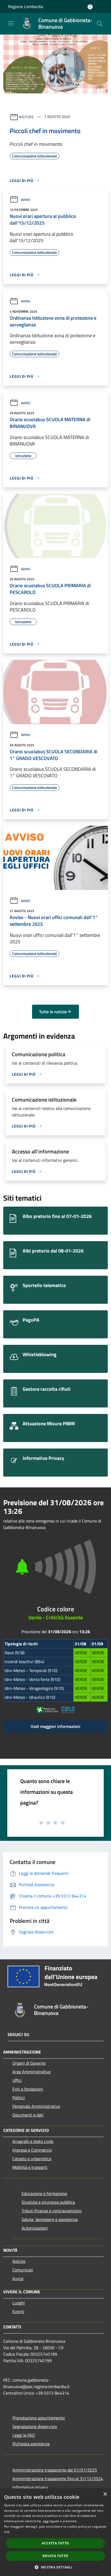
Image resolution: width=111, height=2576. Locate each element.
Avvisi (26, 200)
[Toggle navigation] (11, 23)
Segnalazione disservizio (35, 2426)
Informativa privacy (30, 2487)
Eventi (18, 2311)
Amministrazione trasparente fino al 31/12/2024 (58, 2479)
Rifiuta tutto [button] (55, 2556)
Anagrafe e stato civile (33, 2141)
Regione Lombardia (26, 6)
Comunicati (23, 2270)
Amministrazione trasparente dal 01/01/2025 (55, 2470)
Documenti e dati (28, 2115)
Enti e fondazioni (28, 2089)
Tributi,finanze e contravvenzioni (52, 2211)
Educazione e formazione (44, 2193)
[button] (55, 2567)
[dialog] (55, 2532)
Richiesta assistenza (31, 2444)
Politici (19, 2098)
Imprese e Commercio (32, 2150)
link (7, 2532)
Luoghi (19, 2303)
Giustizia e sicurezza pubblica (48, 2202)
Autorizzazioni (35, 2228)
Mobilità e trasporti (30, 2167)
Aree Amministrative (32, 2072)
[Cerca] (100, 24)
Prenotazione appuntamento (39, 2418)
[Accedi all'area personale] (90, 7)
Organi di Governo (29, 2063)
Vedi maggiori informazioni (55, 1726)
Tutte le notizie (53, 1012)
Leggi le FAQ (24, 2435)
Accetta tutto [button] (55, 2543)
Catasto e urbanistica (32, 2159)
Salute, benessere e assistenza (50, 2219)
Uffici (17, 2080)
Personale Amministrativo (36, 2106)
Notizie (27, 117)
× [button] (105, 2494)
